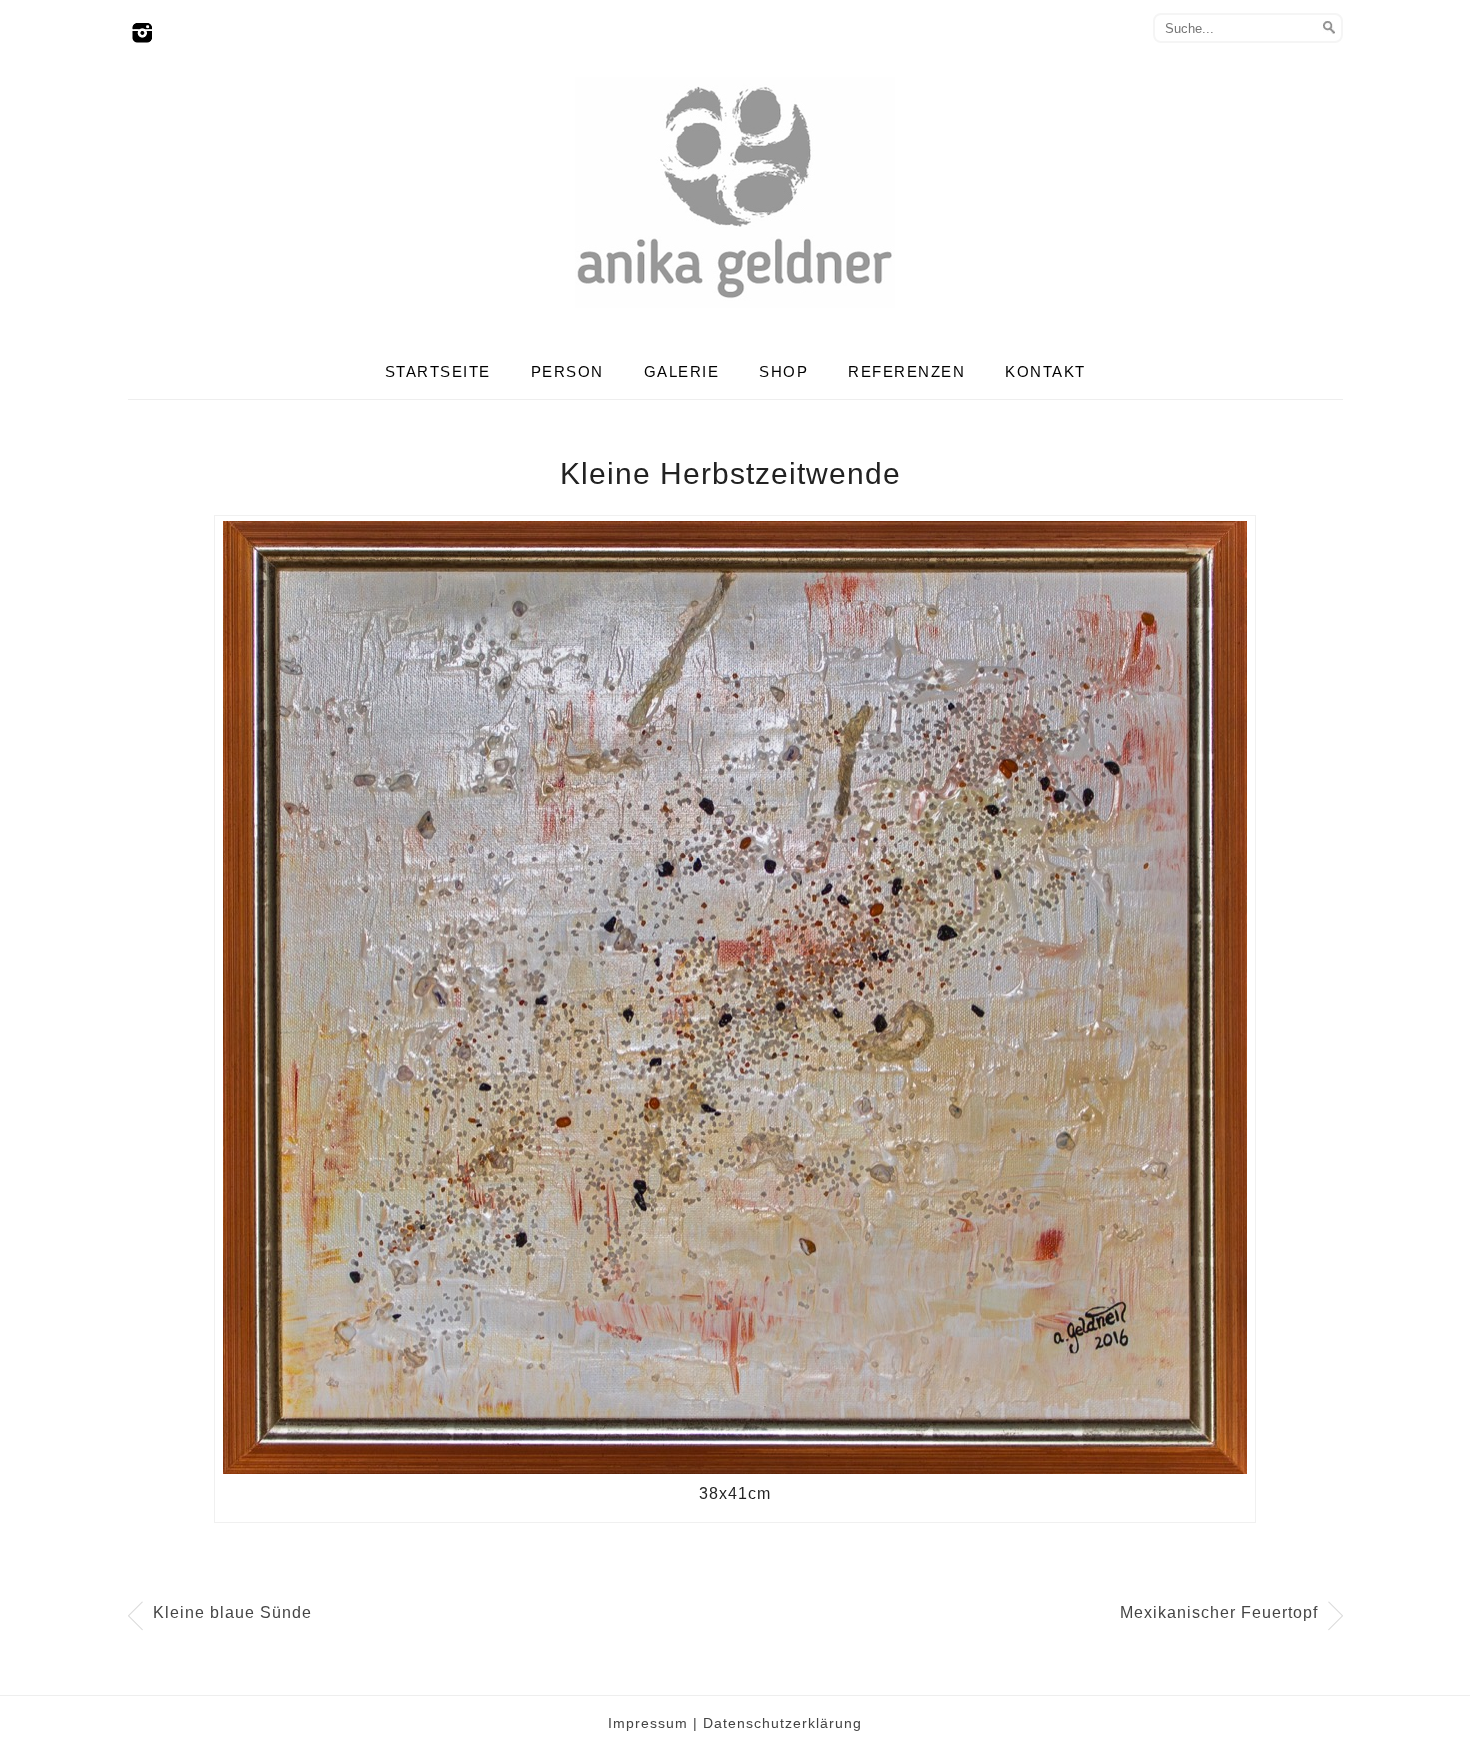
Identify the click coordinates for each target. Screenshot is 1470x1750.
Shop (783, 371)
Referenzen (906, 371)
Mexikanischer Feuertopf (1219, 1612)
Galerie (682, 371)
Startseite (438, 371)
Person (567, 371)
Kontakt (1045, 371)
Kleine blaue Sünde (232, 1612)
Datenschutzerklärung (782, 1723)
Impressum (648, 1723)
